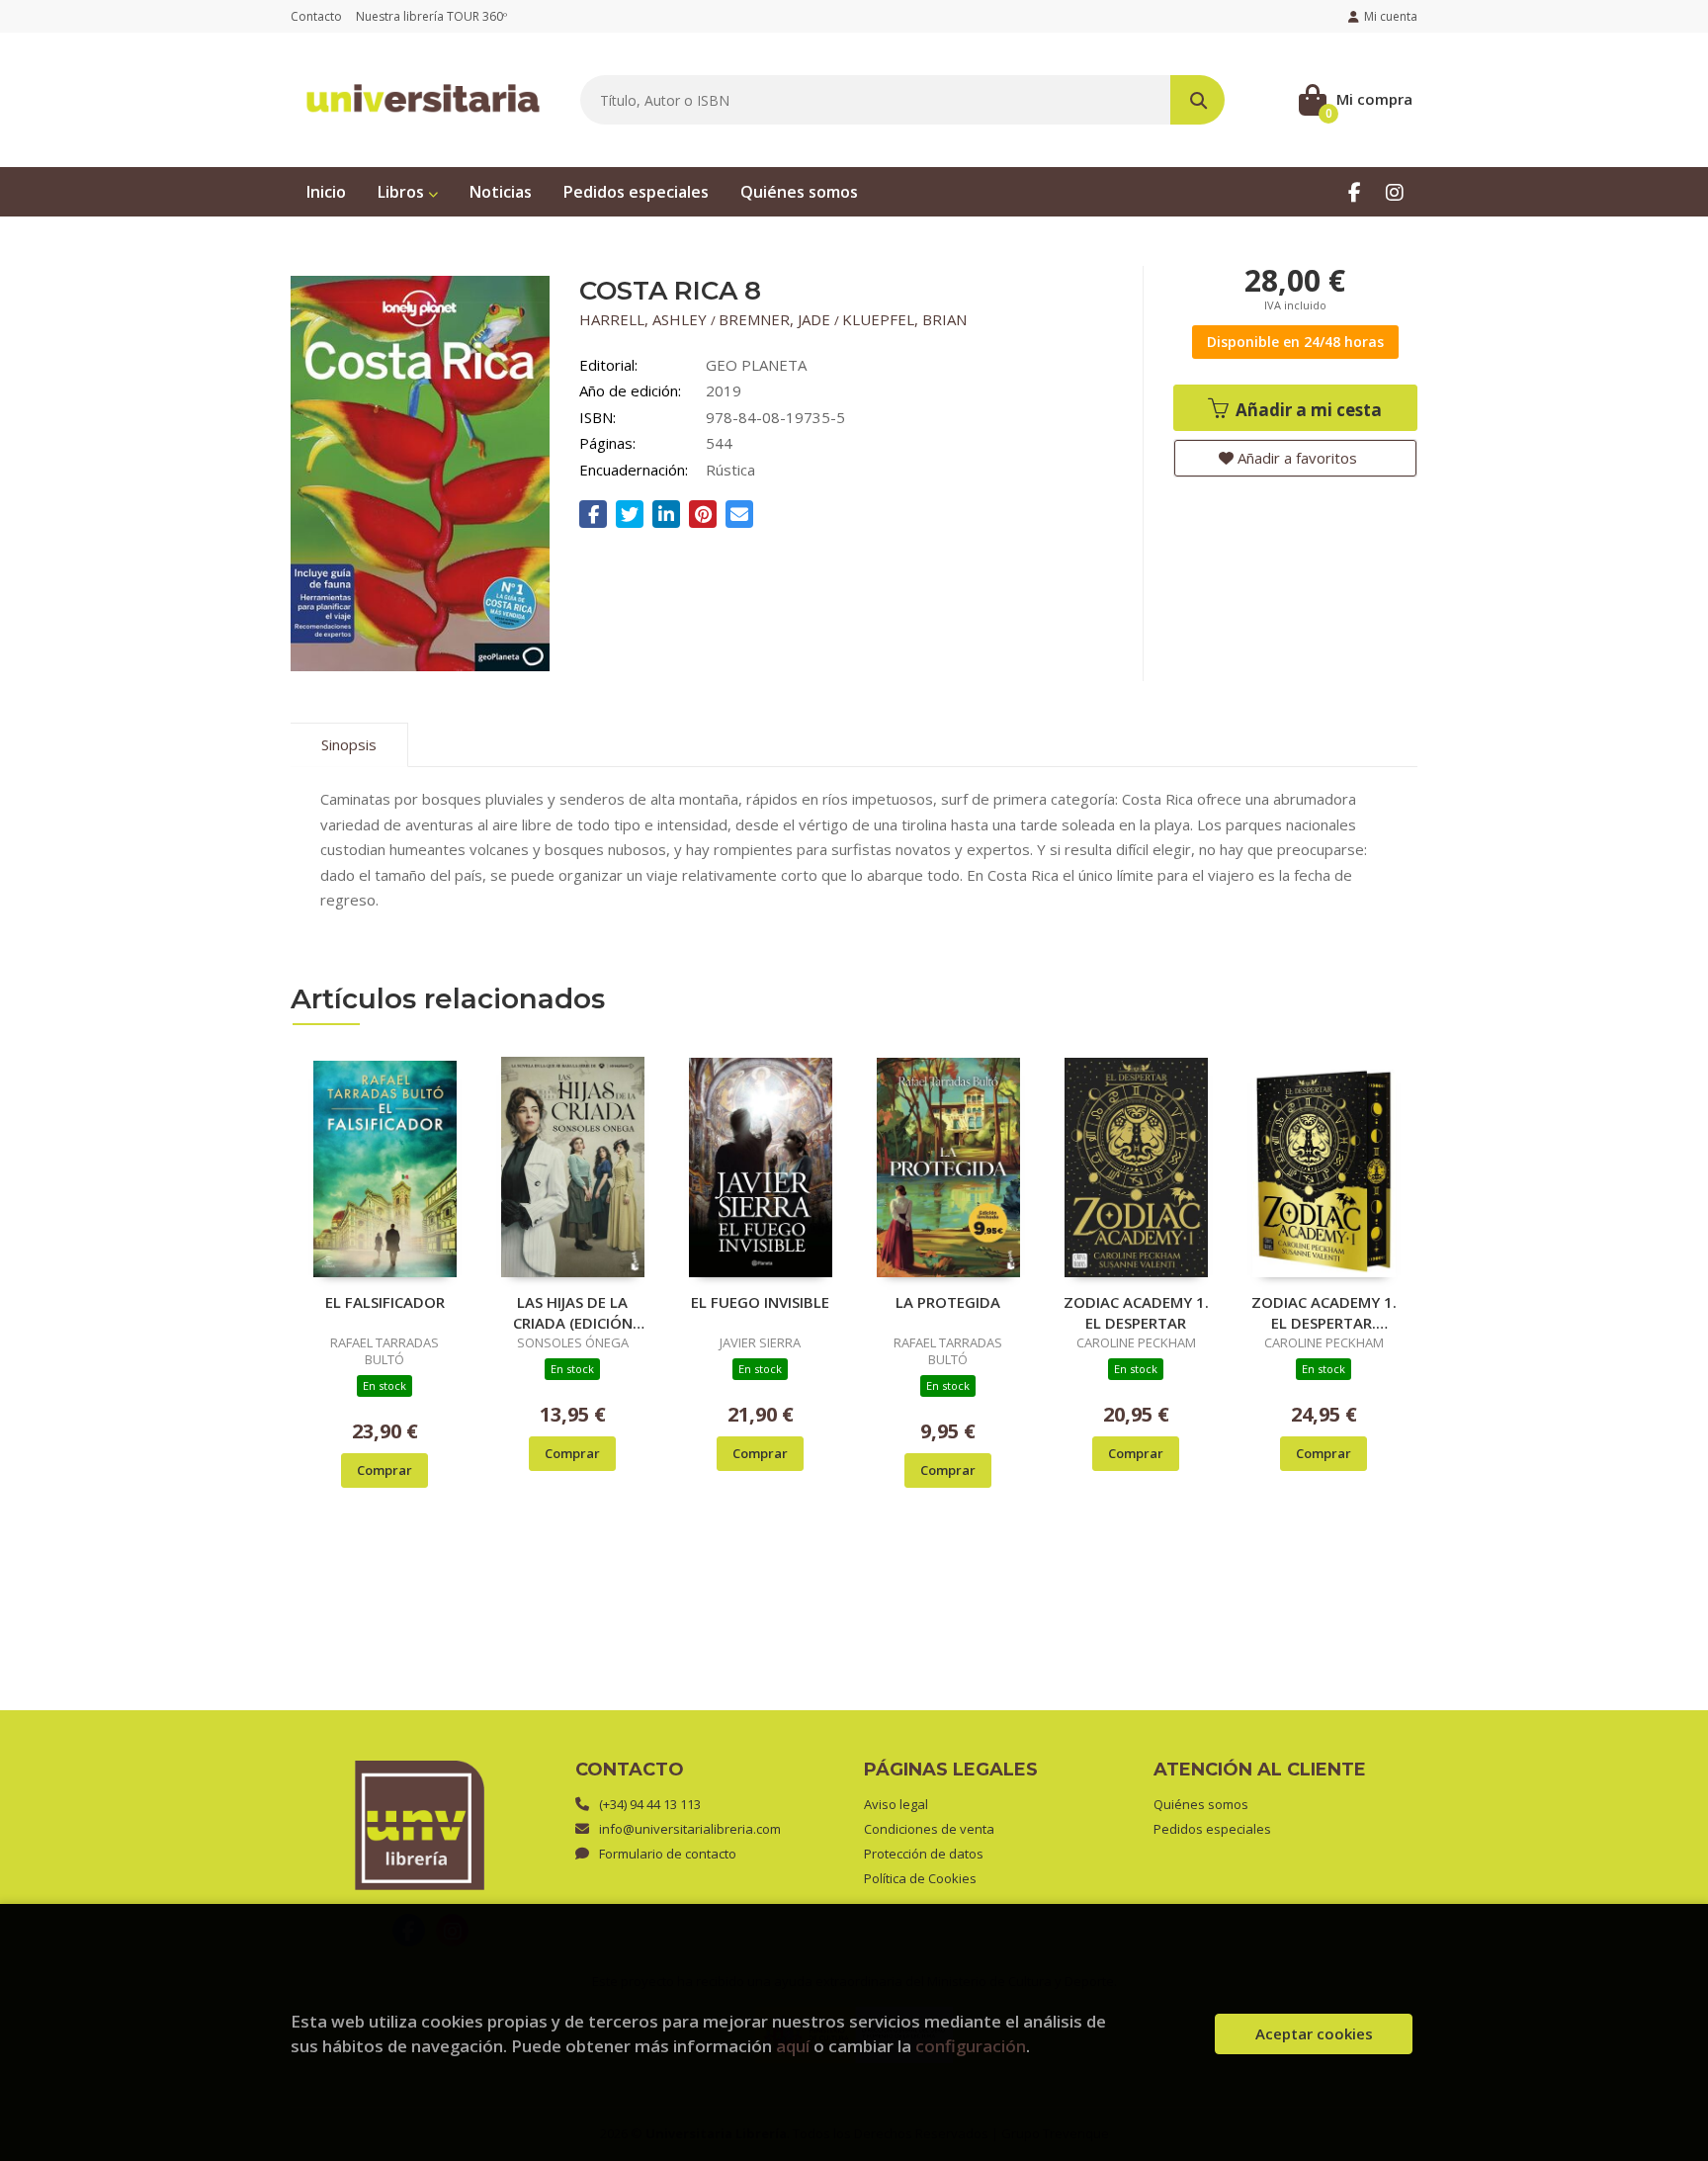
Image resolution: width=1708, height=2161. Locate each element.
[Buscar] (1197, 100)
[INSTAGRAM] (1394, 191)
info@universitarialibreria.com (690, 1829)
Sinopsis (349, 744)
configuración (971, 2046)
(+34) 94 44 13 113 (650, 1804)
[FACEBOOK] (1355, 191)
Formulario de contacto (668, 1854)
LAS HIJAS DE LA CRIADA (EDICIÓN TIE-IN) (573, 1312)
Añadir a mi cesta (1307, 410)
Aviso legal (896, 1804)
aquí (793, 2046)
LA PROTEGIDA (948, 1302)
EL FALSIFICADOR (385, 1302)
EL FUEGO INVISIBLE (760, 1302)
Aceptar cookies (1314, 2033)
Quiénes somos (1201, 1804)
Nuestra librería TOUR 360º (431, 16)
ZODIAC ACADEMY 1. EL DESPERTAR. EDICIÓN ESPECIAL (1324, 1312)
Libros (403, 192)
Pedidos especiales (1212, 1829)
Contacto (316, 16)
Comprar (384, 1470)
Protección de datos (924, 1854)
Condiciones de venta (929, 1829)
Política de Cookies (920, 1878)
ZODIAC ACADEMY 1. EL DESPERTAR (1136, 1312)
